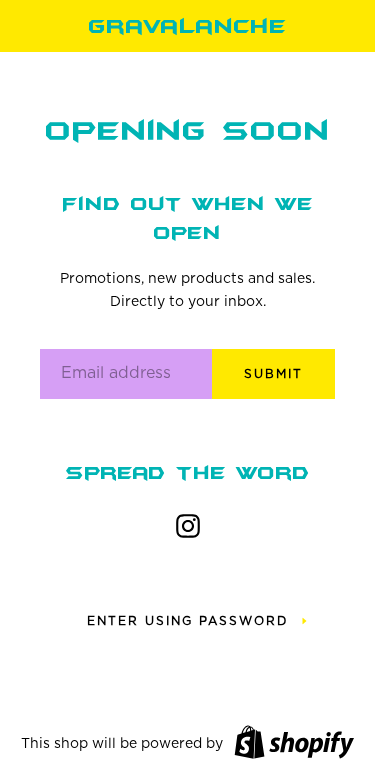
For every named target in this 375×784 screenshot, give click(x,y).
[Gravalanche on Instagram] (188, 522)
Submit (273, 374)
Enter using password (187, 621)
